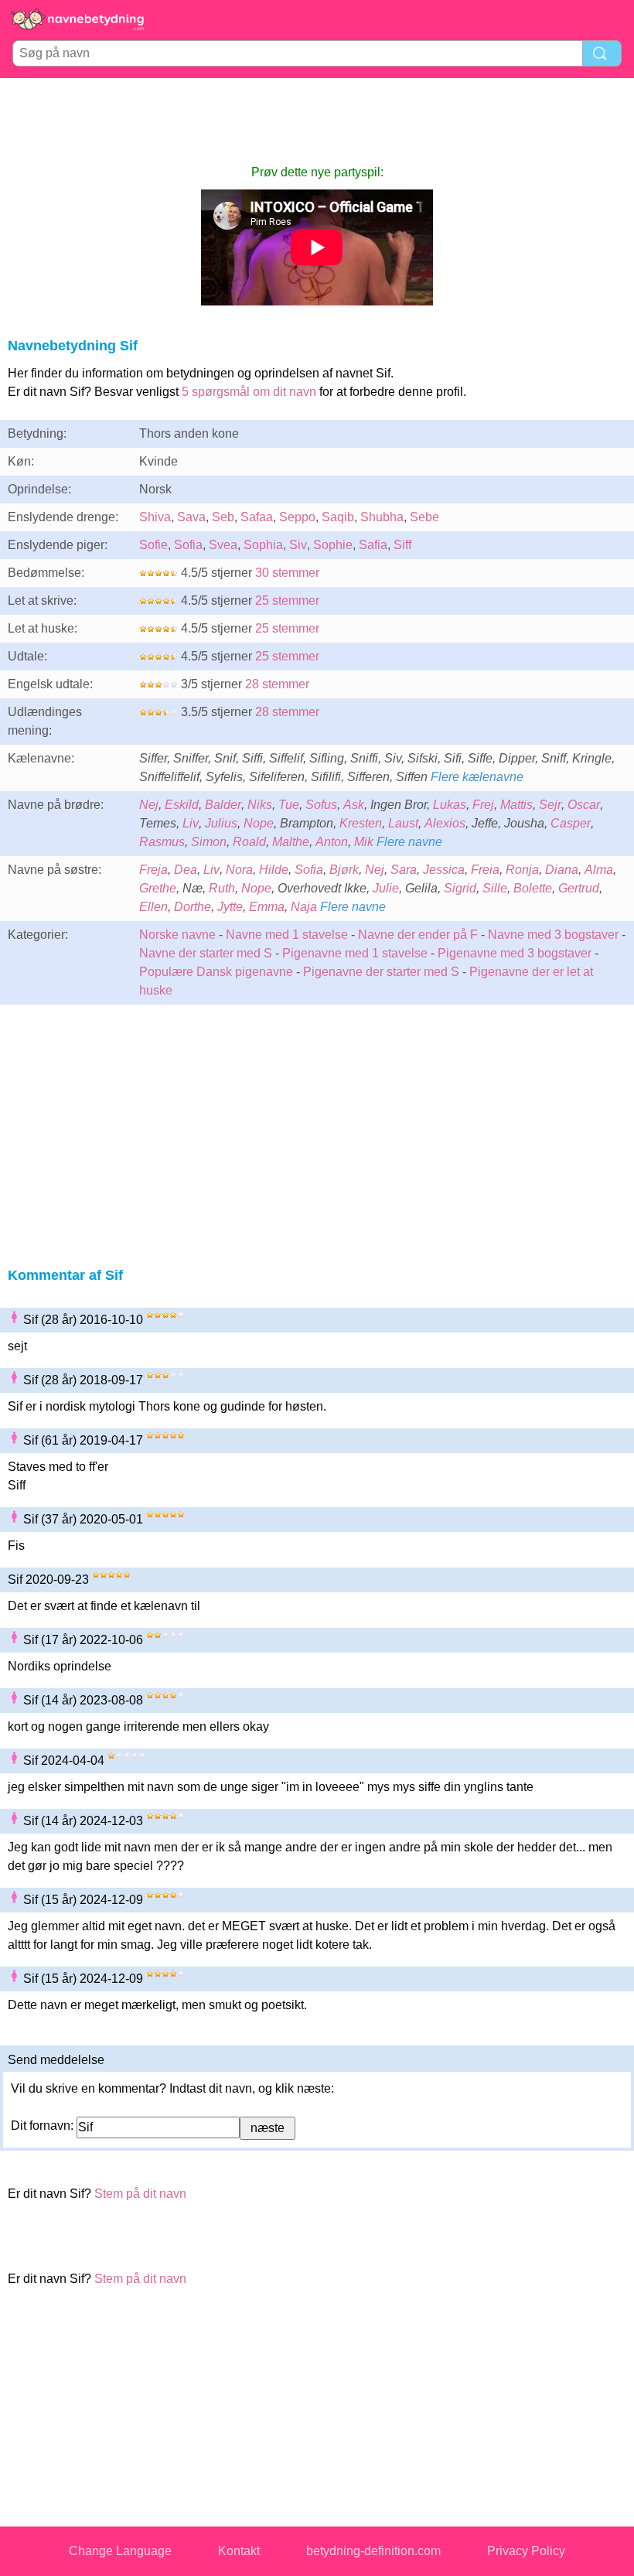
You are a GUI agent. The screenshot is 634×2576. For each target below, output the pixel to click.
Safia (373, 545)
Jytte (230, 907)
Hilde (274, 870)
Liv (191, 823)
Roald (249, 842)
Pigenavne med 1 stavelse (355, 953)
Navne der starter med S (206, 953)
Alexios (445, 823)
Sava (191, 517)
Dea (186, 870)
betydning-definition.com (373, 2551)
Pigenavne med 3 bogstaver (515, 953)
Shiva (155, 517)
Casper (571, 823)
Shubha (382, 517)
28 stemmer (277, 684)
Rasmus (162, 842)
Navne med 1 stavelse (287, 935)
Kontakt (239, 2551)
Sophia (263, 545)
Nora (239, 870)
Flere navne (409, 842)
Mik (364, 842)
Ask (354, 805)
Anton (332, 842)
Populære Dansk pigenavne (216, 972)
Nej (149, 805)
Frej (483, 805)
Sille (495, 888)
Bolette (533, 888)
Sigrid (460, 888)
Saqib (338, 517)
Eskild (182, 805)
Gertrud (579, 888)
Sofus (321, 805)
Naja (304, 907)
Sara (404, 870)
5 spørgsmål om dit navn (249, 392)
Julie (386, 888)
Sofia (188, 545)
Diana (562, 870)
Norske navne (177, 935)
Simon (209, 842)
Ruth (222, 888)
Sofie (153, 545)
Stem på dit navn (140, 2194)
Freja (153, 870)
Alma (599, 870)
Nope (259, 823)
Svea (223, 545)
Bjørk (344, 870)
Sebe (424, 517)
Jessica (444, 870)
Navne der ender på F (418, 935)
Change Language (120, 2551)
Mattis (516, 805)
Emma (267, 907)
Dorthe (193, 907)
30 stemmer (287, 573)
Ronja (522, 870)
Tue (289, 805)
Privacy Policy (526, 2551)
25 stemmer (287, 600)
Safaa (257, 517)
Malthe (291, 842)
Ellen (153, 907)
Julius (221, 823)
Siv (298, 545)
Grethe (158, 888)
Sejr (550, 805)
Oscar (584, 805)
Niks (260, 805)
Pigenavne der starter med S (381, 972)
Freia (485, 870)
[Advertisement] (317, 121)
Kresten (361, 823)
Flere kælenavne (477, 777)
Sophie (333, 545)
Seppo (297, 517)
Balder (223, 805)
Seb (223, 517)
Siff (402, 545)
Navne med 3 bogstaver (553, 935)
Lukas (450, 805)
